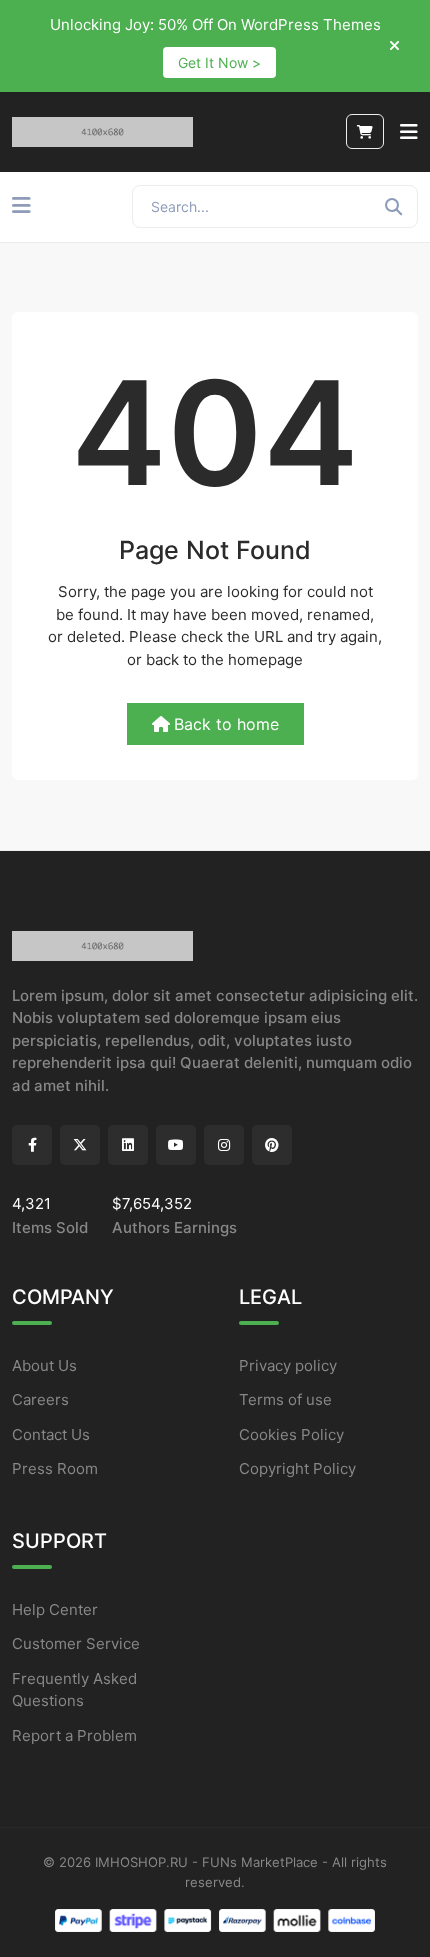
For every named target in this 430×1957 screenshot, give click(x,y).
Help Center (55, 1609)
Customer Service (76, 1643)
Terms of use (285, 1399)
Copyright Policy (297, 1468)
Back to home (226, 724)
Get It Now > (219, 62)
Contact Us (51, 1434)
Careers (40, 1399)
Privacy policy (288, 1365)
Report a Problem (74, 1735)
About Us (44, 1365)
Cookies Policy (291, 1434)
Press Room (55, 1468)
